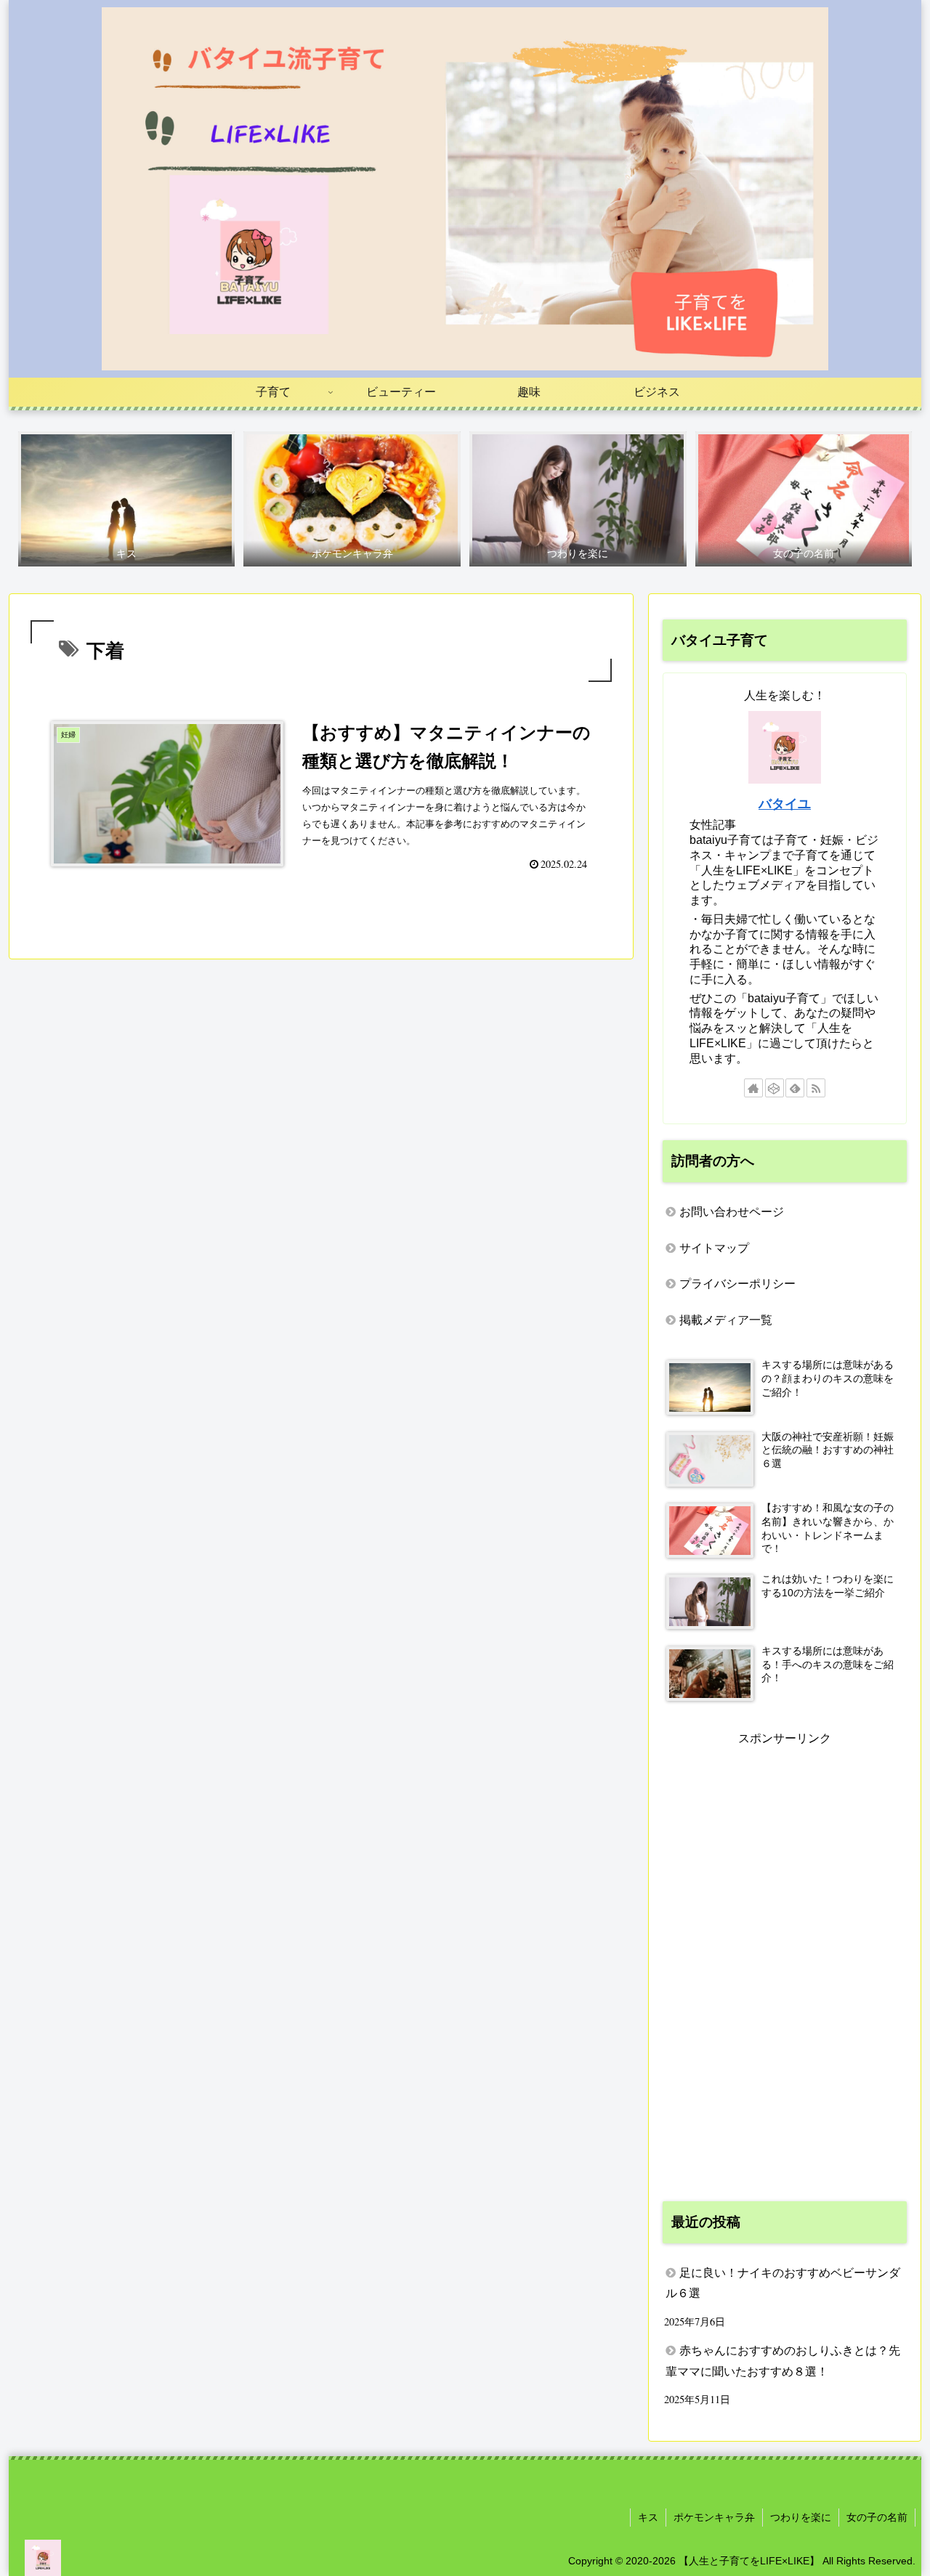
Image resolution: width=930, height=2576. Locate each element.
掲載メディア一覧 (726, 1320)
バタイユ (785, 804)
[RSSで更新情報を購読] (816, 1088)
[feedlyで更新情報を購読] (795, 1088)
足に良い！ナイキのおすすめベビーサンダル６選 (783, 2283)
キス (648, 2517)
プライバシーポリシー (737, 1284)
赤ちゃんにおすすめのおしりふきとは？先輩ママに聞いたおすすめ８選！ (783, 2361)
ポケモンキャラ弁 (714, 2517)
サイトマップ (714, 1248)
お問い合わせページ (732, 1212)
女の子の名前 (877, 2517)
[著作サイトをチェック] (753, 1088)
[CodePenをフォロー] (775, 1088)
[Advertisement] (785, 1967)
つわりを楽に (801, 2517)
